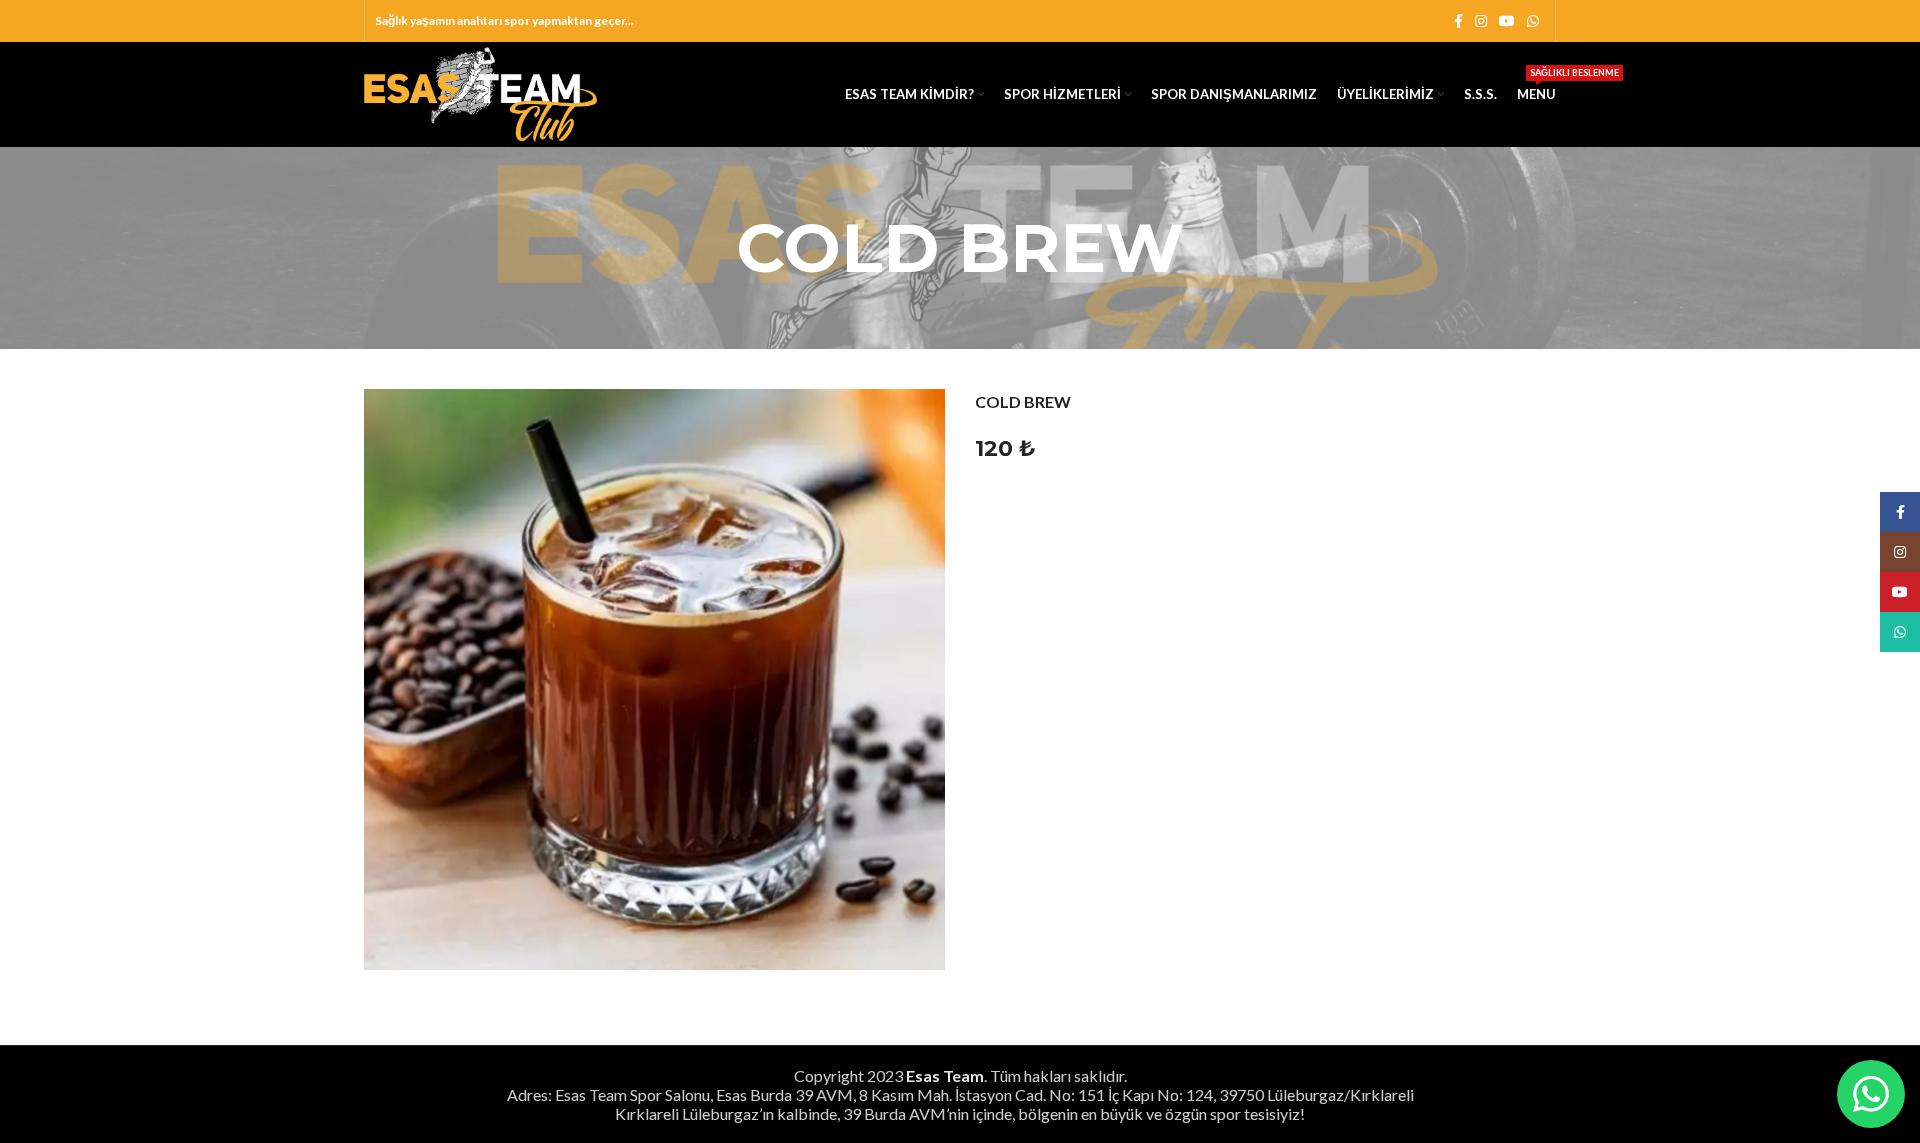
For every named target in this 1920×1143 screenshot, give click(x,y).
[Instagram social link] (1481, 21)
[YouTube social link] (1507, 21)
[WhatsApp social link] (1533, 21)
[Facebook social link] (1458, 21)
